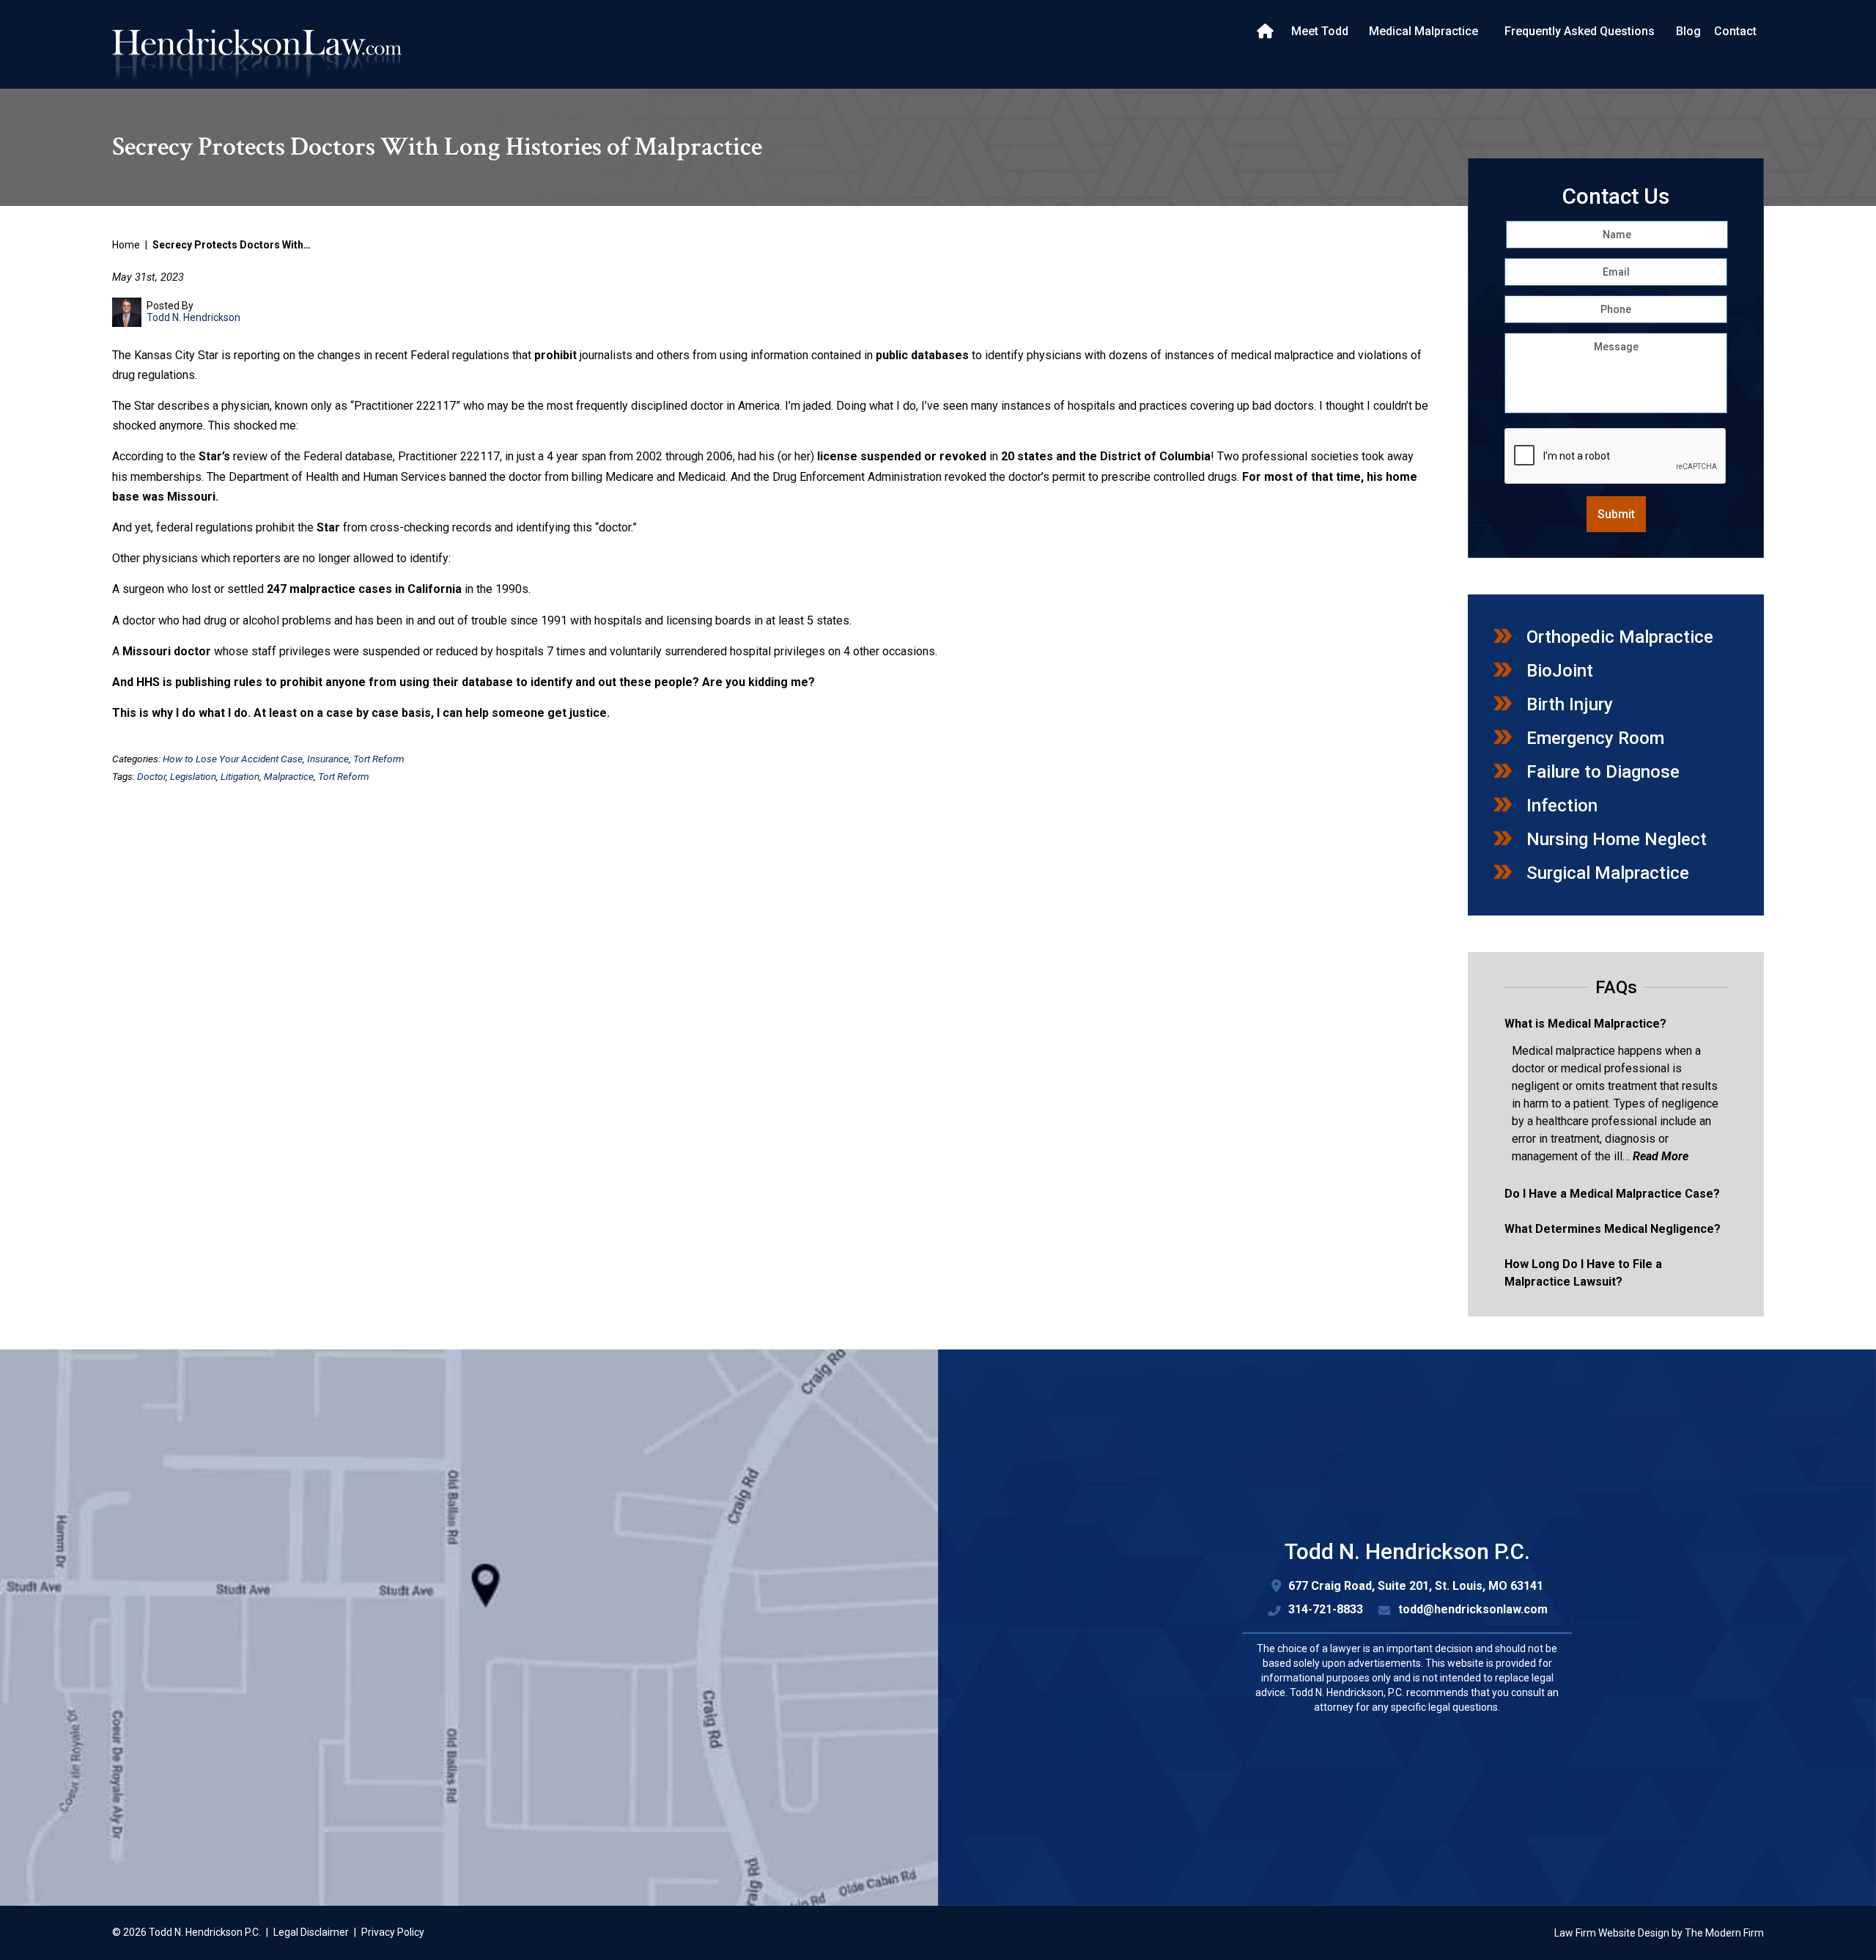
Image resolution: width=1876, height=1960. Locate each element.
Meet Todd (1320, 31)
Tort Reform (379, 759)
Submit (1616, 514)
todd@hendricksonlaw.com (1473, 1609)
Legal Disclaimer (311, 1932)
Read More (1661, 1156)
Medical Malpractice (1423, 31)
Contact (1735, 31)
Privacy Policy (393, 1932)
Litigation (240, 776)
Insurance (328, 759)
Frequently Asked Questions (1580, 31)
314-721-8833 (1326, 1609)
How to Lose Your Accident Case (233, 759)
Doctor (151, 776)
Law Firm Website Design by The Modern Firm (1659, 1933)
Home (1267, 32)
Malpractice (289, 776)
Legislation (193, 776)
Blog (1688, 31)
